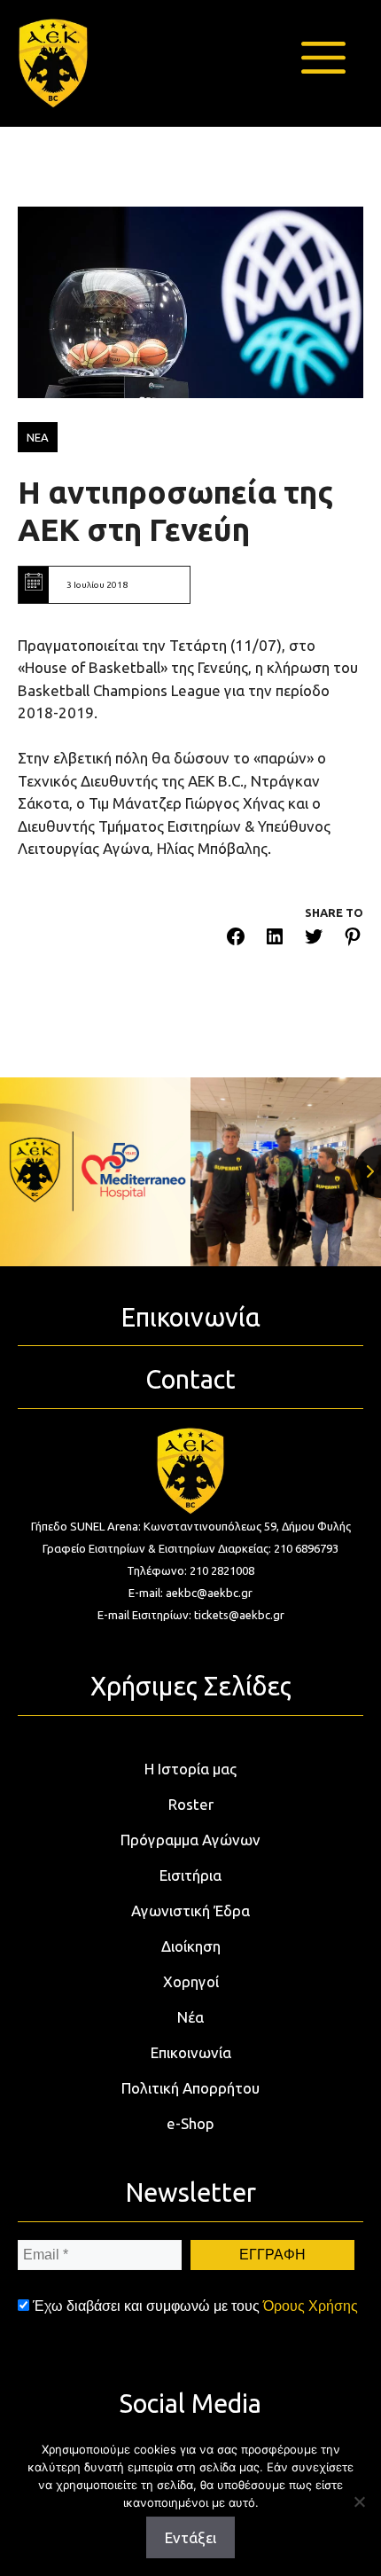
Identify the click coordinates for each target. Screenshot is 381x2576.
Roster (191, 1804)
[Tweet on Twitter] (314, 940)
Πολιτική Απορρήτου (190, 2088)
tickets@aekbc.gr (239, 1615)
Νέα (190, 2017)
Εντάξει (190, 2537)
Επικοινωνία (191, 2052)
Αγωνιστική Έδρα (190, 1910)
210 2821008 (222, 1570)
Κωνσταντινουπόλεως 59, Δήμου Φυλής (247, 1526)
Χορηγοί (191, 1981)
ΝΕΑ (38, 437)
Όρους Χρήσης (311, 2306)
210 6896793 (306, 1548)
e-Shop (190, 2123)
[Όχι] (359, 2502)
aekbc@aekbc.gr (209, 1593)
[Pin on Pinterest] (353, 940)
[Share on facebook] (236, 940)
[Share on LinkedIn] (275, 940)
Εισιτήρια (190, 1875)
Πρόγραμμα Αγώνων (190, 1840)
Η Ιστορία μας (190, 1769)
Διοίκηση (191, 1946)
